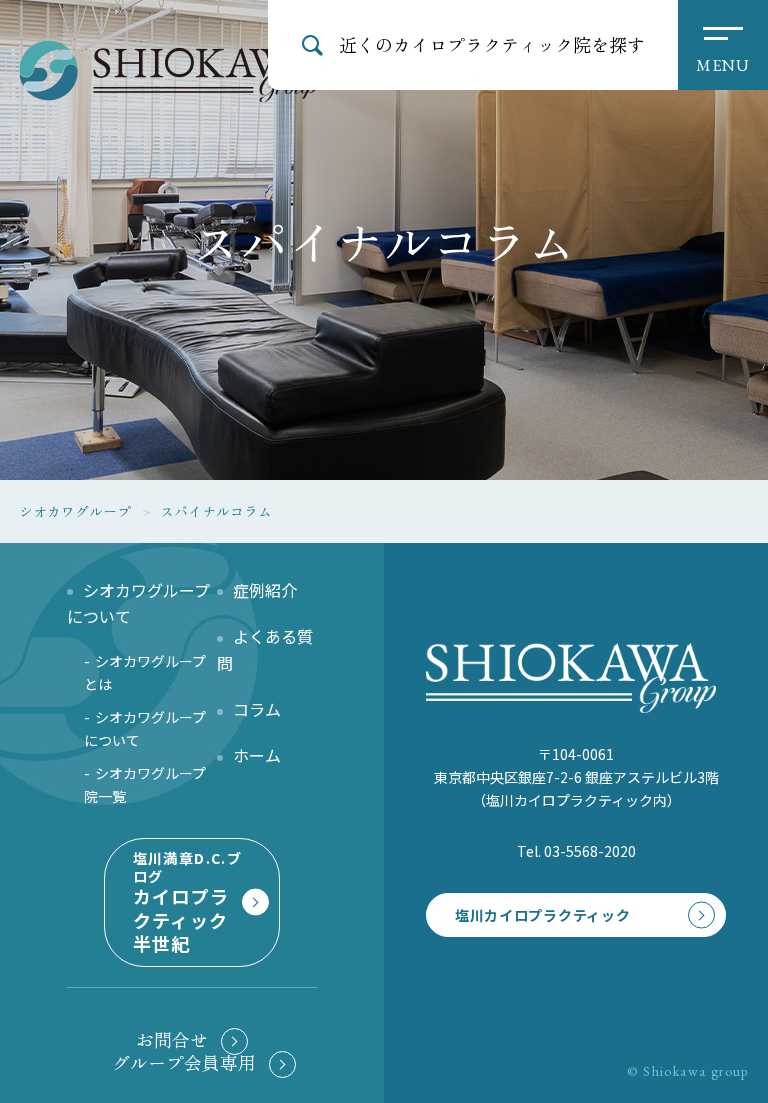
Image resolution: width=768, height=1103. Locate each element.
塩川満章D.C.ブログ (188, 902)
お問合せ (172, 1039)
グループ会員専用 (184, 1062)
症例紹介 (265, 590)
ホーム (257, 755)
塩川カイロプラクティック (542, 915)
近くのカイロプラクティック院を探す (492, 44)
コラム (257, 709)
